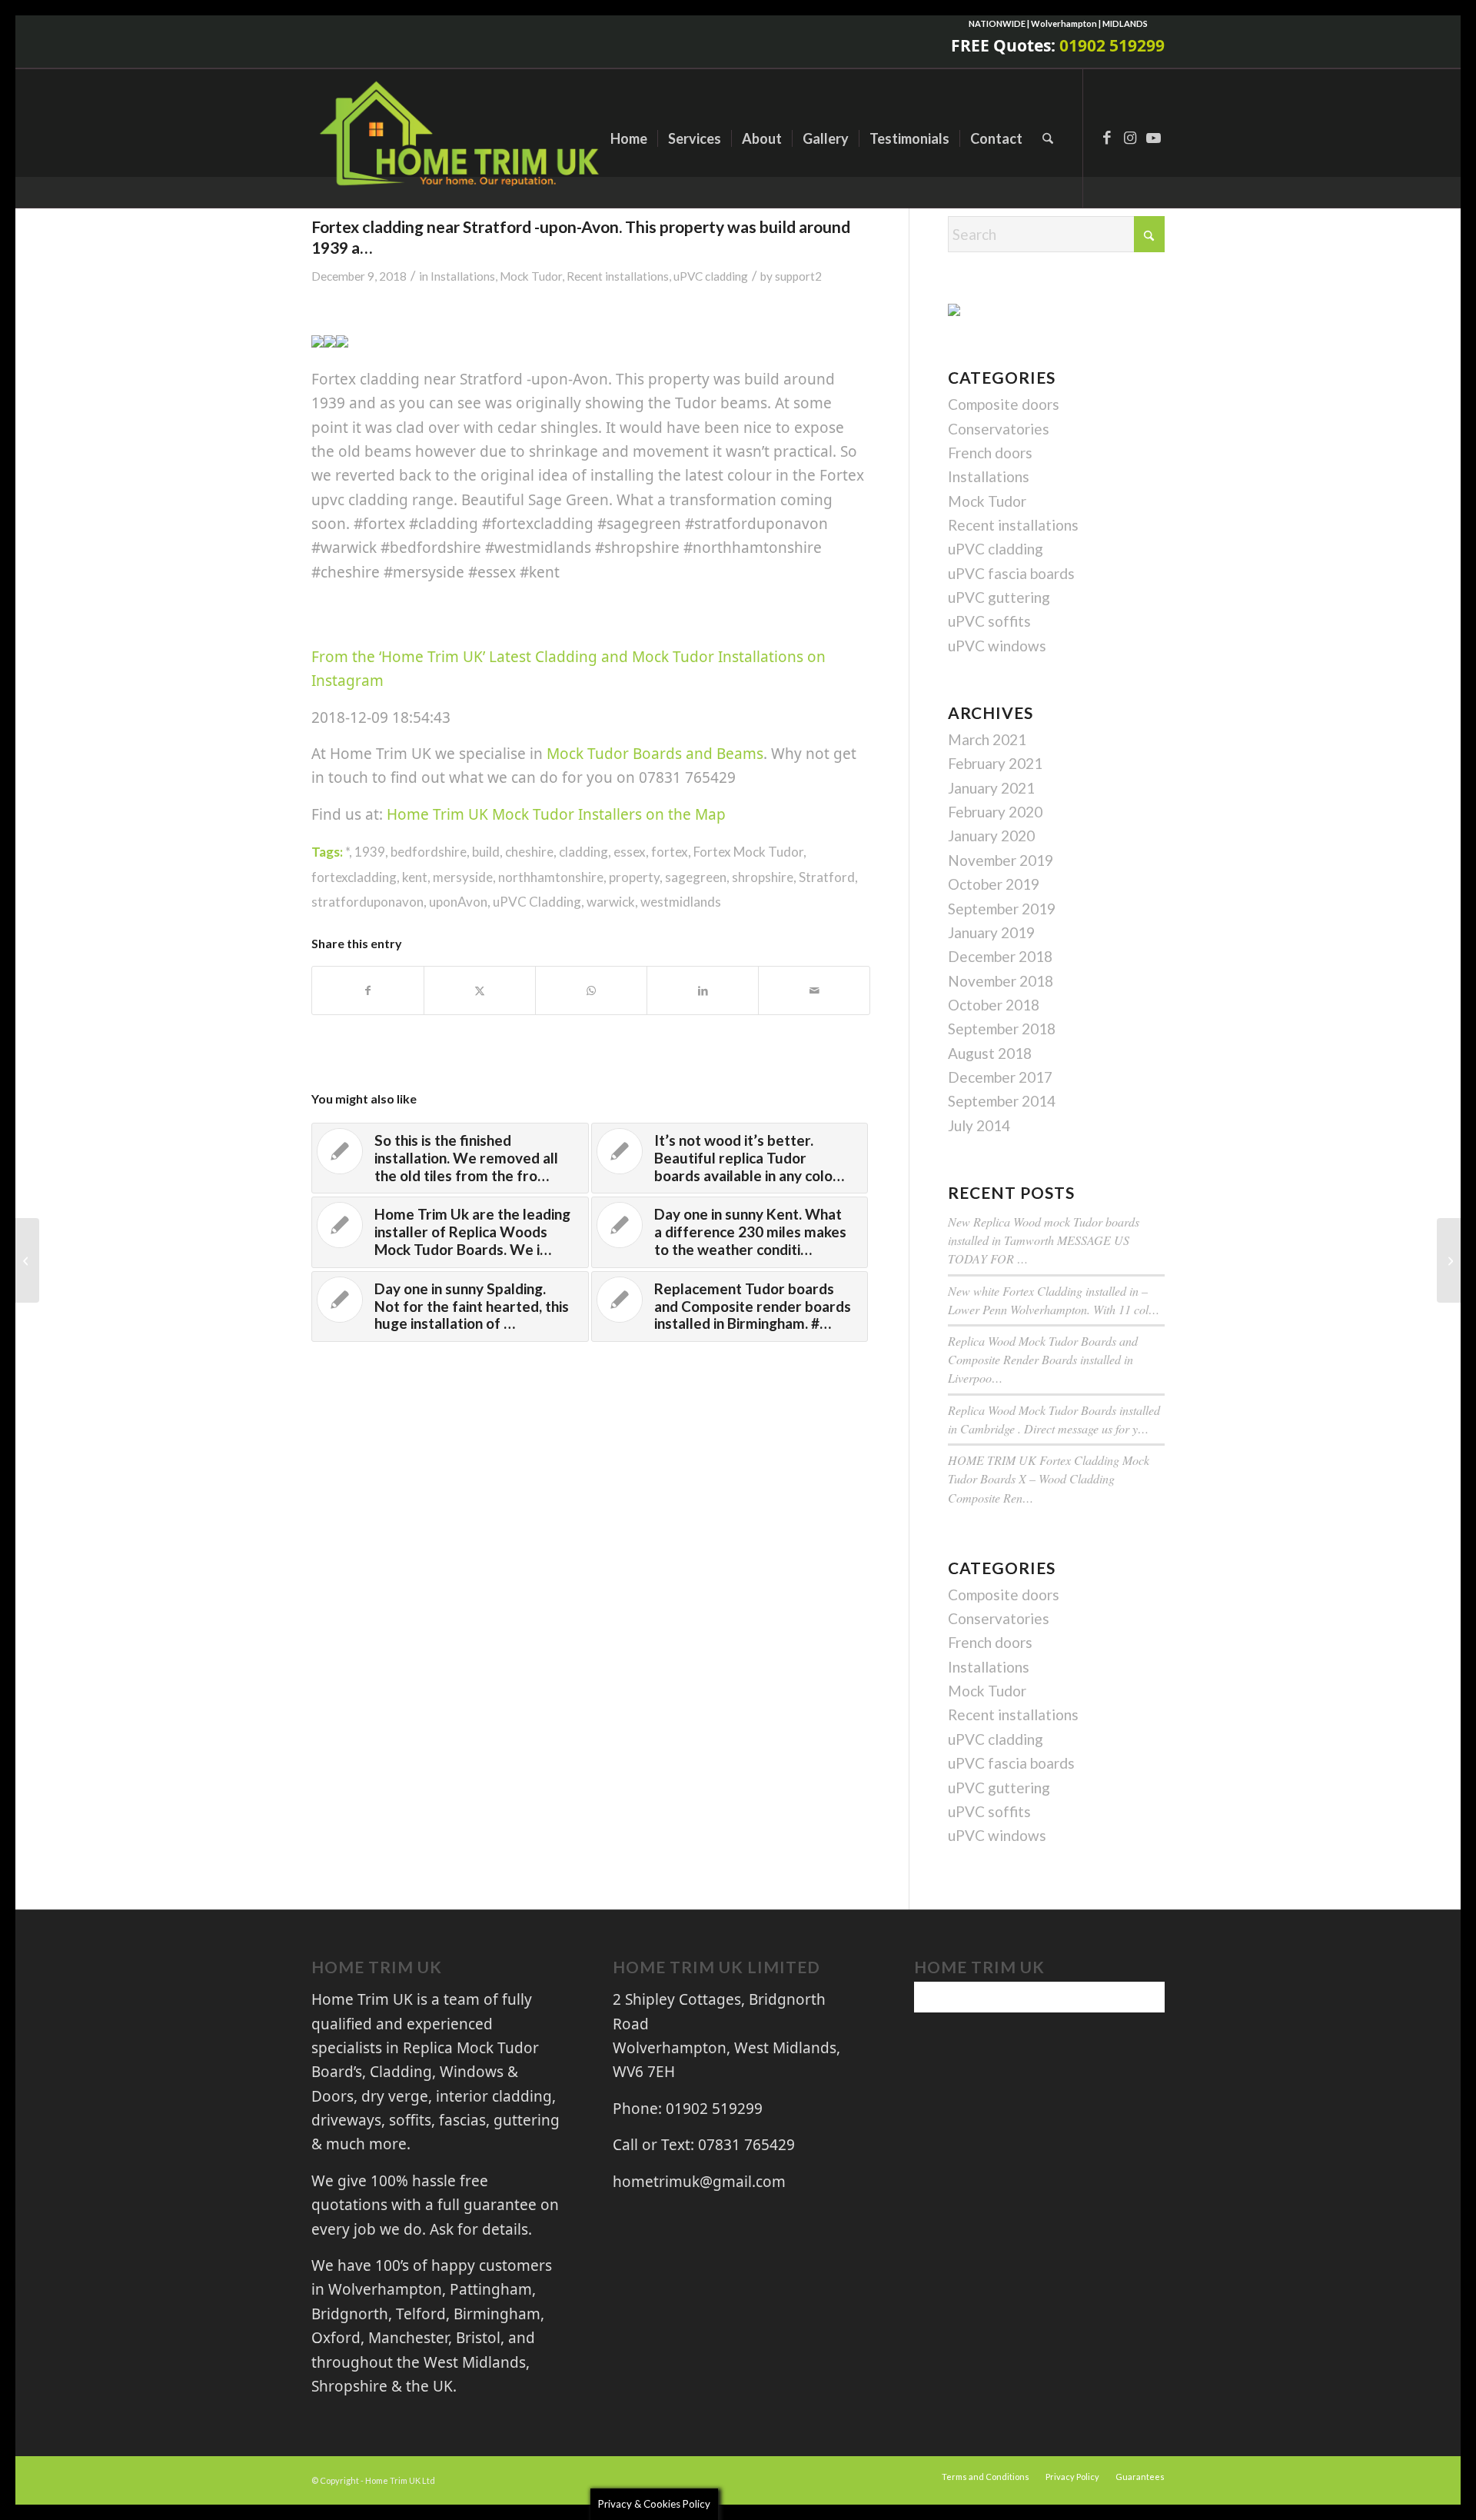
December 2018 (1000, 956)
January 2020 (991, 836)
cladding (583, 852)
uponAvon (458, 902)
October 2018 (994, 1005)
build (486, 852)
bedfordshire (429, 852)
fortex (670, 852)
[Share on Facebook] (368, 990)
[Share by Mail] (814, 990)
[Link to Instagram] (1130, 138)
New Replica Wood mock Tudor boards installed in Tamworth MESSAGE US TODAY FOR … (1044, 1240)
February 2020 (995, 812)
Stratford (827, 877)
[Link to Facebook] (1107, 138)
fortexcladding (354, 877)
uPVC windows (997, 646)
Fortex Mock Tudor (748, 852)
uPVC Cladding (537, 902)
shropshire (763, 877)
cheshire (529, 852)
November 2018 (1001, 981)
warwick (611, 902)
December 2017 (1000, 1077)
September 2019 (1002, 909)
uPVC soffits (989, 621)
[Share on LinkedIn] (703, 990)
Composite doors (1004, 404)
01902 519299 (1112, 45)
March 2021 (987, 739)
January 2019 (991, 932)
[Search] (1048, 138)
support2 (798, 276)
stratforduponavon (367, 902)
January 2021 (991, 788)
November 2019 (1001, 860)
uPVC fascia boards (1011, 573)
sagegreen (696, 877)
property (634, 877)
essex (630, 852)
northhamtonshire (551, 877)
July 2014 (979, 1125)
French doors (990, 453)
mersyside (463, 877)
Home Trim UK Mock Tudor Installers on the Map (556, 814)
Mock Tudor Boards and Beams (655, 754)
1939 (370, 852)
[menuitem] (629, 138)
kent (415, 877)
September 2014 (1002, 1101)
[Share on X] (480, 990)
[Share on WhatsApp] (591, 990)
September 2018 (1002, 1029)
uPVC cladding (711, 276)
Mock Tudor (531, 276)
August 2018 (990, 1053)
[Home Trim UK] (462, 138)
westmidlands (681, 902)
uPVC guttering (999, 597)
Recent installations (618, 276)
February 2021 (995, 763)
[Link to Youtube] (1153, 138)
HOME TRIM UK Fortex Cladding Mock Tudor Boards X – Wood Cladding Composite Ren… (1049, 1478)
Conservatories (999, 429)
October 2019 (994, 884)
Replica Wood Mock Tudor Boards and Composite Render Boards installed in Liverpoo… (1043, 1359)
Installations (463, 276)
